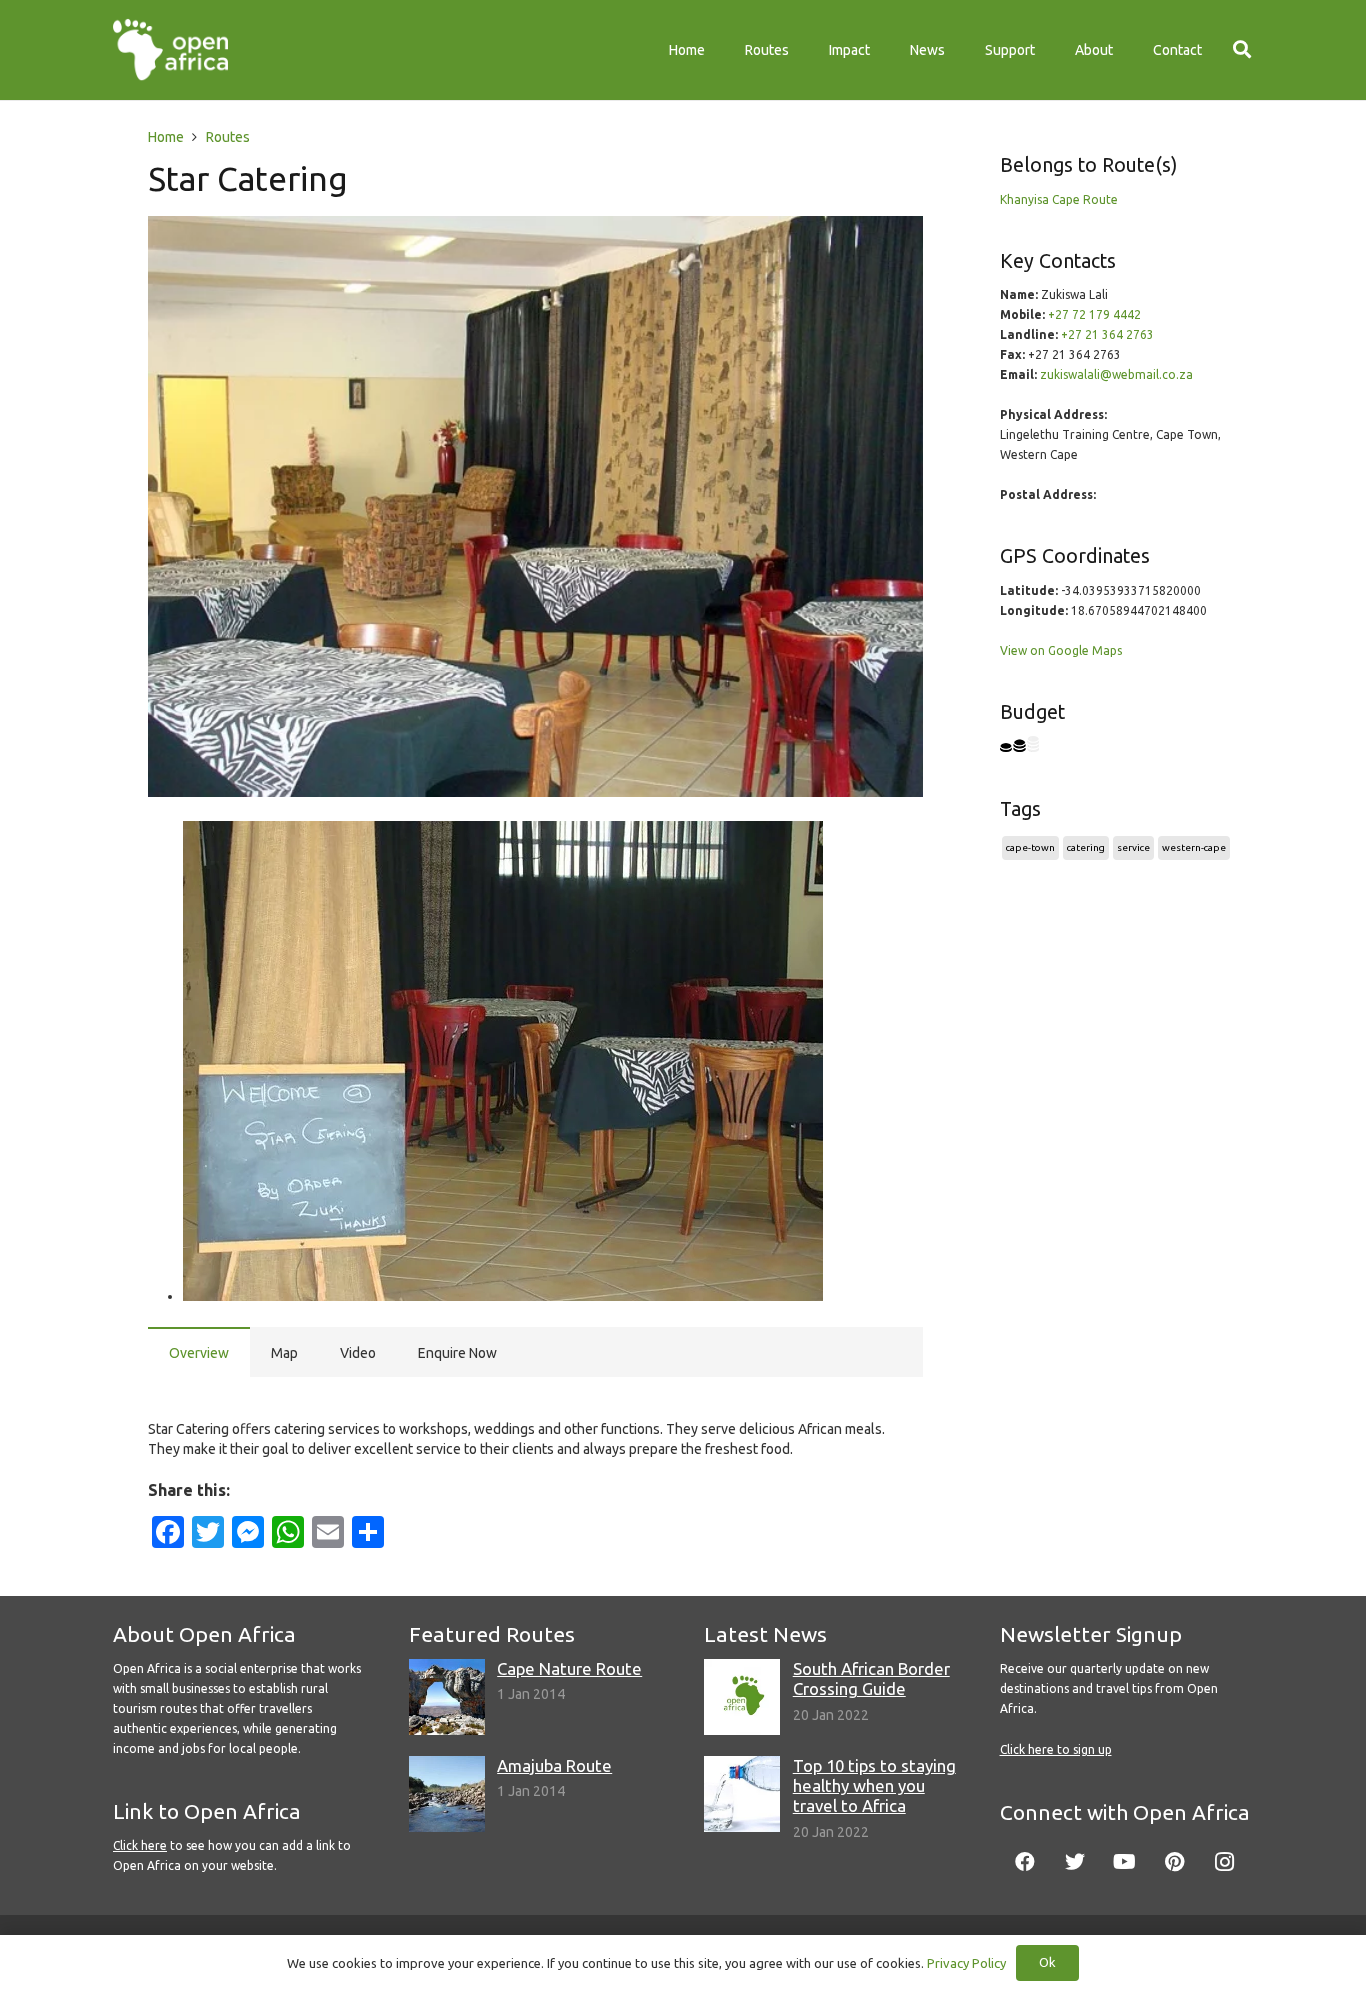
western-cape (1194, 847)
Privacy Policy (966, 1963)
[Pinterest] (1175, 1862)
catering (1086, 847)
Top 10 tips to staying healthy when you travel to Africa (874, 1785)
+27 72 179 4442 (1094, 314)
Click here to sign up (1056, 1749)
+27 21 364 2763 (1107, 334)
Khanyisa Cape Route (1059, 199)
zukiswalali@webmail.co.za (1116, 374)
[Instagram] (1225, 1862)
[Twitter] (1075, 1862)
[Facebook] (1025, 1862)
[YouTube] (1125, 1862)
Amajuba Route (554, 1765)
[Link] (170, 50)
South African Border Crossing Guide (871, 1678)
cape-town (1030, 847)
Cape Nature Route (569, 1668)
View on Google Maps (1061, 650)
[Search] (1242, 49)
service (1133, 847)
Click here (140, 1845)
